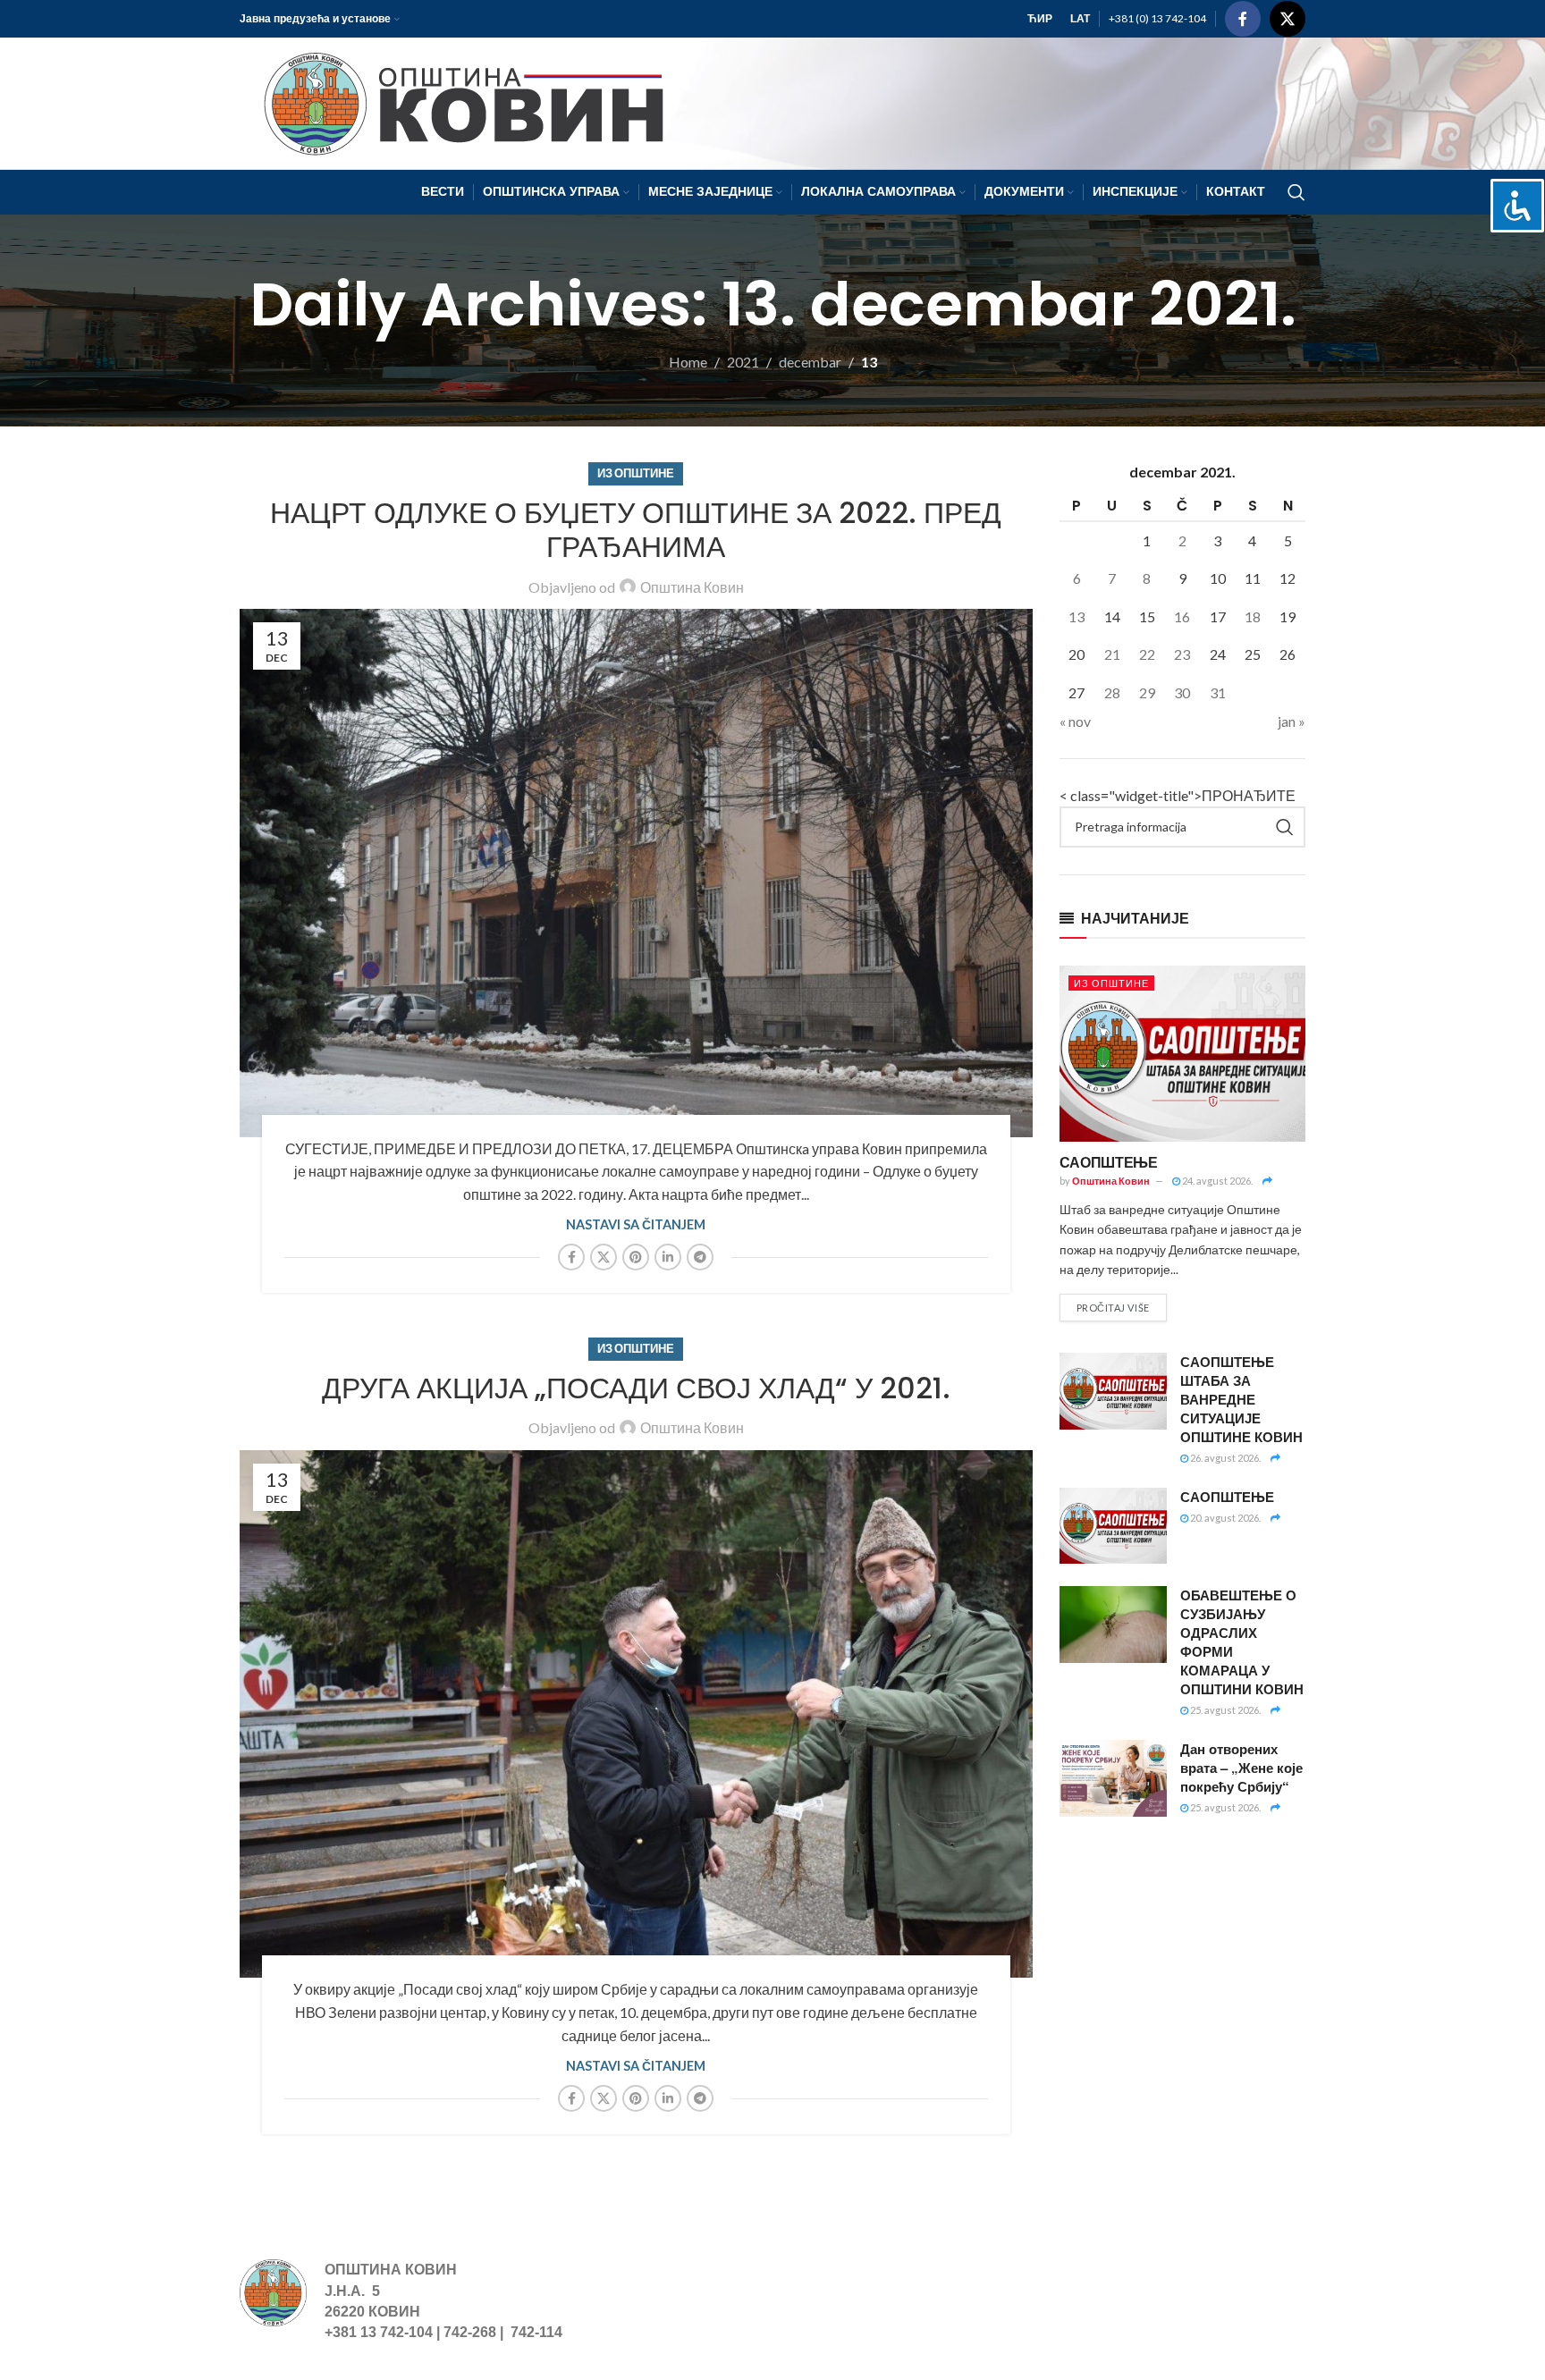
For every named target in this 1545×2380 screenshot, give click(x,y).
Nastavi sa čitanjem (636, 1224)
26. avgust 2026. (1224, 1458)
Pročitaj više (1113, 1308)
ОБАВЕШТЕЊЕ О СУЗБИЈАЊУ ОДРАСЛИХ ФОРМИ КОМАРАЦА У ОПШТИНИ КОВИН (1242, 1642)
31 (1218, 692)
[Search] (1296, 192)
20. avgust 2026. (1224, 1518)
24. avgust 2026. (1216, 1181)
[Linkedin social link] (668, 1257)
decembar (810, 362)
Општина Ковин (692, 587)
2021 (743, 362)
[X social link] (1287, 19)
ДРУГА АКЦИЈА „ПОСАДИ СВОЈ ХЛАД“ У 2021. (636, 1388)
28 (1112, 692)
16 (1182, 616)
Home (688, 362)
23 (1182, 654)
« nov (1075, 721)
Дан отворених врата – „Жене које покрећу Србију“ (1241, 1768)
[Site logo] (456, 101)
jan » (1292, 721)
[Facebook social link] (1243, 19)
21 (1112, 654)
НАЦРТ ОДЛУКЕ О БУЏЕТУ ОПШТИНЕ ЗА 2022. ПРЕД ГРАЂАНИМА (636, 530)
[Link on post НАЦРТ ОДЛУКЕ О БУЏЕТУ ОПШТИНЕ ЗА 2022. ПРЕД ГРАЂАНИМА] (636, 873)
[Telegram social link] (700, 1257)
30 (1182, 692)
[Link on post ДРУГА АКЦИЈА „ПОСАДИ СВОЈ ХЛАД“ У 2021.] (636, 1714)
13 (1076, 616)
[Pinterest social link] (636, 1257)
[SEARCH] (1285, 827)
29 (1147, 692)
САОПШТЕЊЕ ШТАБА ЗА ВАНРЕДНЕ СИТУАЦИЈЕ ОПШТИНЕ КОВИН (1241, 1399)
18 (1253, 616)
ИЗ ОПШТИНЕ (636, 473)
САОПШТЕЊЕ (1109, 1162)
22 (1147, 654)
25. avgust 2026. (1224, 1710)
